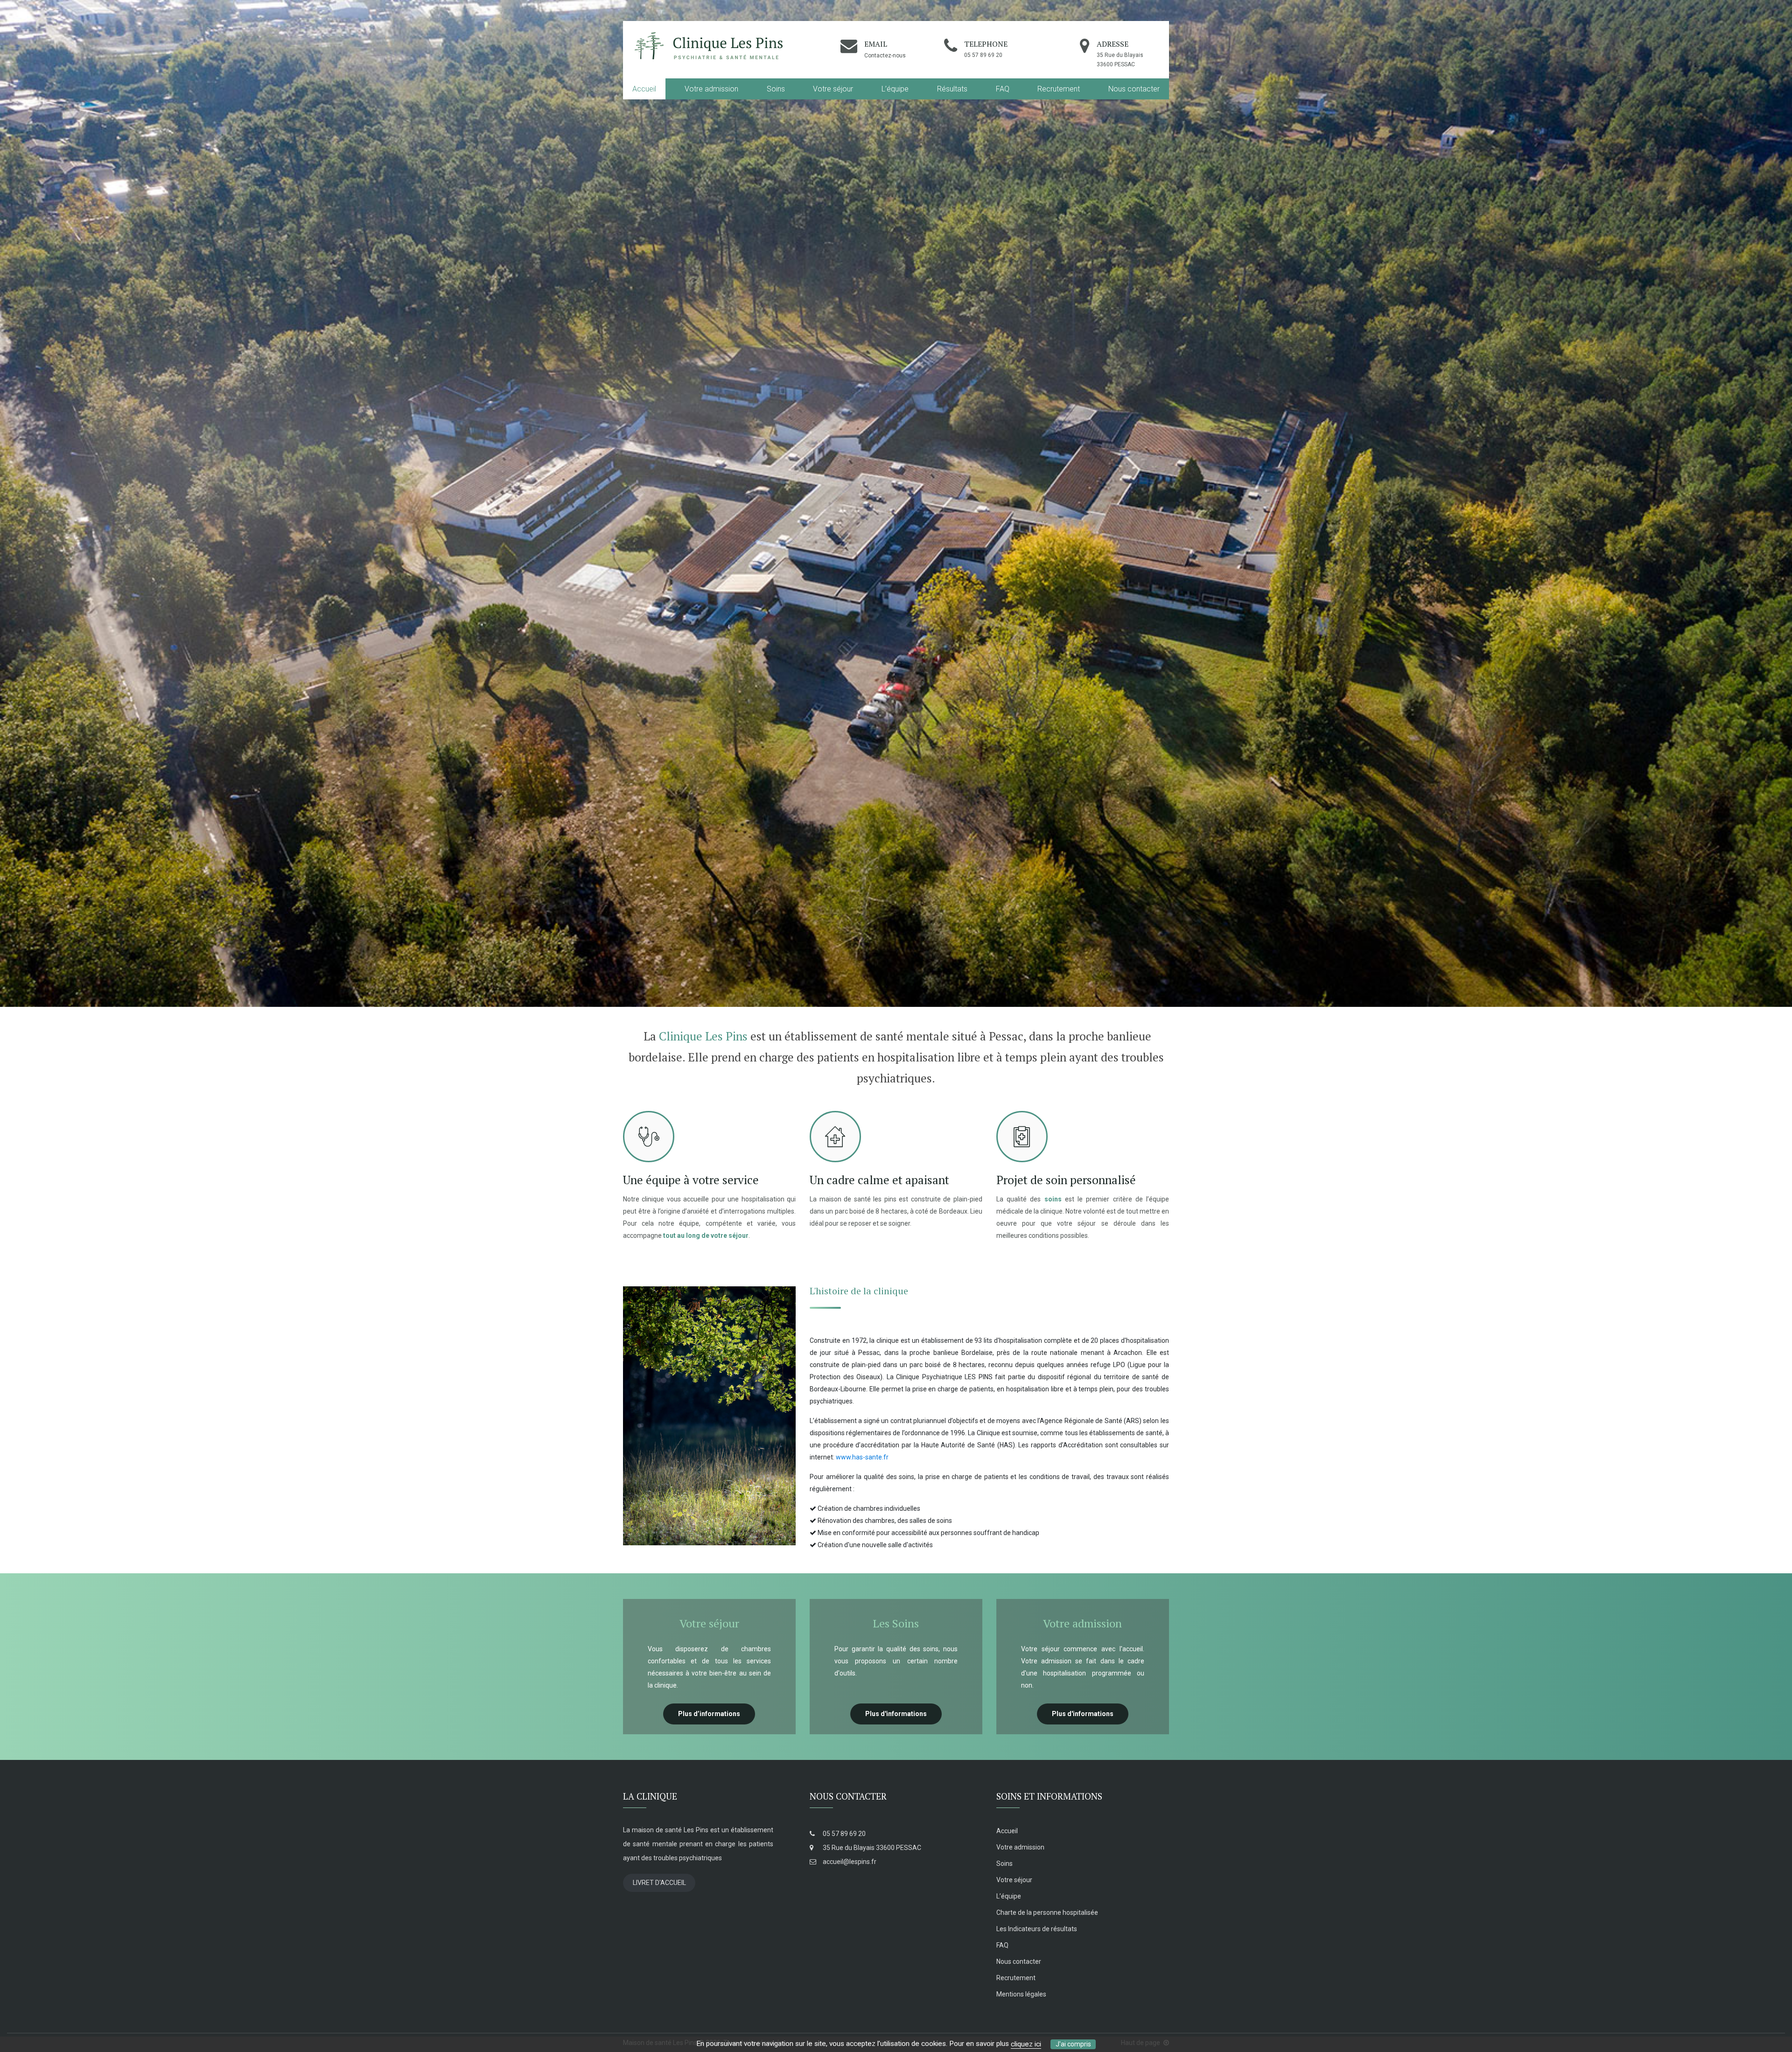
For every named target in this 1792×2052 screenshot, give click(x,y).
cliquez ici (1026, 2044)
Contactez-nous (885, 56)
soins (1053, 1199)
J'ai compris (1073, 2044)
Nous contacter (1134, 89)
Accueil (644, 89)
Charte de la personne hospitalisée (1047, 1912)
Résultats (952, 89)
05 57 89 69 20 (843, 1834)
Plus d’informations (709, 1714)
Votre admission (711, 89)
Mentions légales (1021, 1994)
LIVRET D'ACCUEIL (659, 1883)
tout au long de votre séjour (706, 1235)
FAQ (1003, 89)
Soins (776, 89)
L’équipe (895, 89)
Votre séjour (833, 89)
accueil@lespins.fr (849, 1862)
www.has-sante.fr (862, 1457)
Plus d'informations (896, 1714)
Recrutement (1059, 89)
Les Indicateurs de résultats (1037, 1929)
